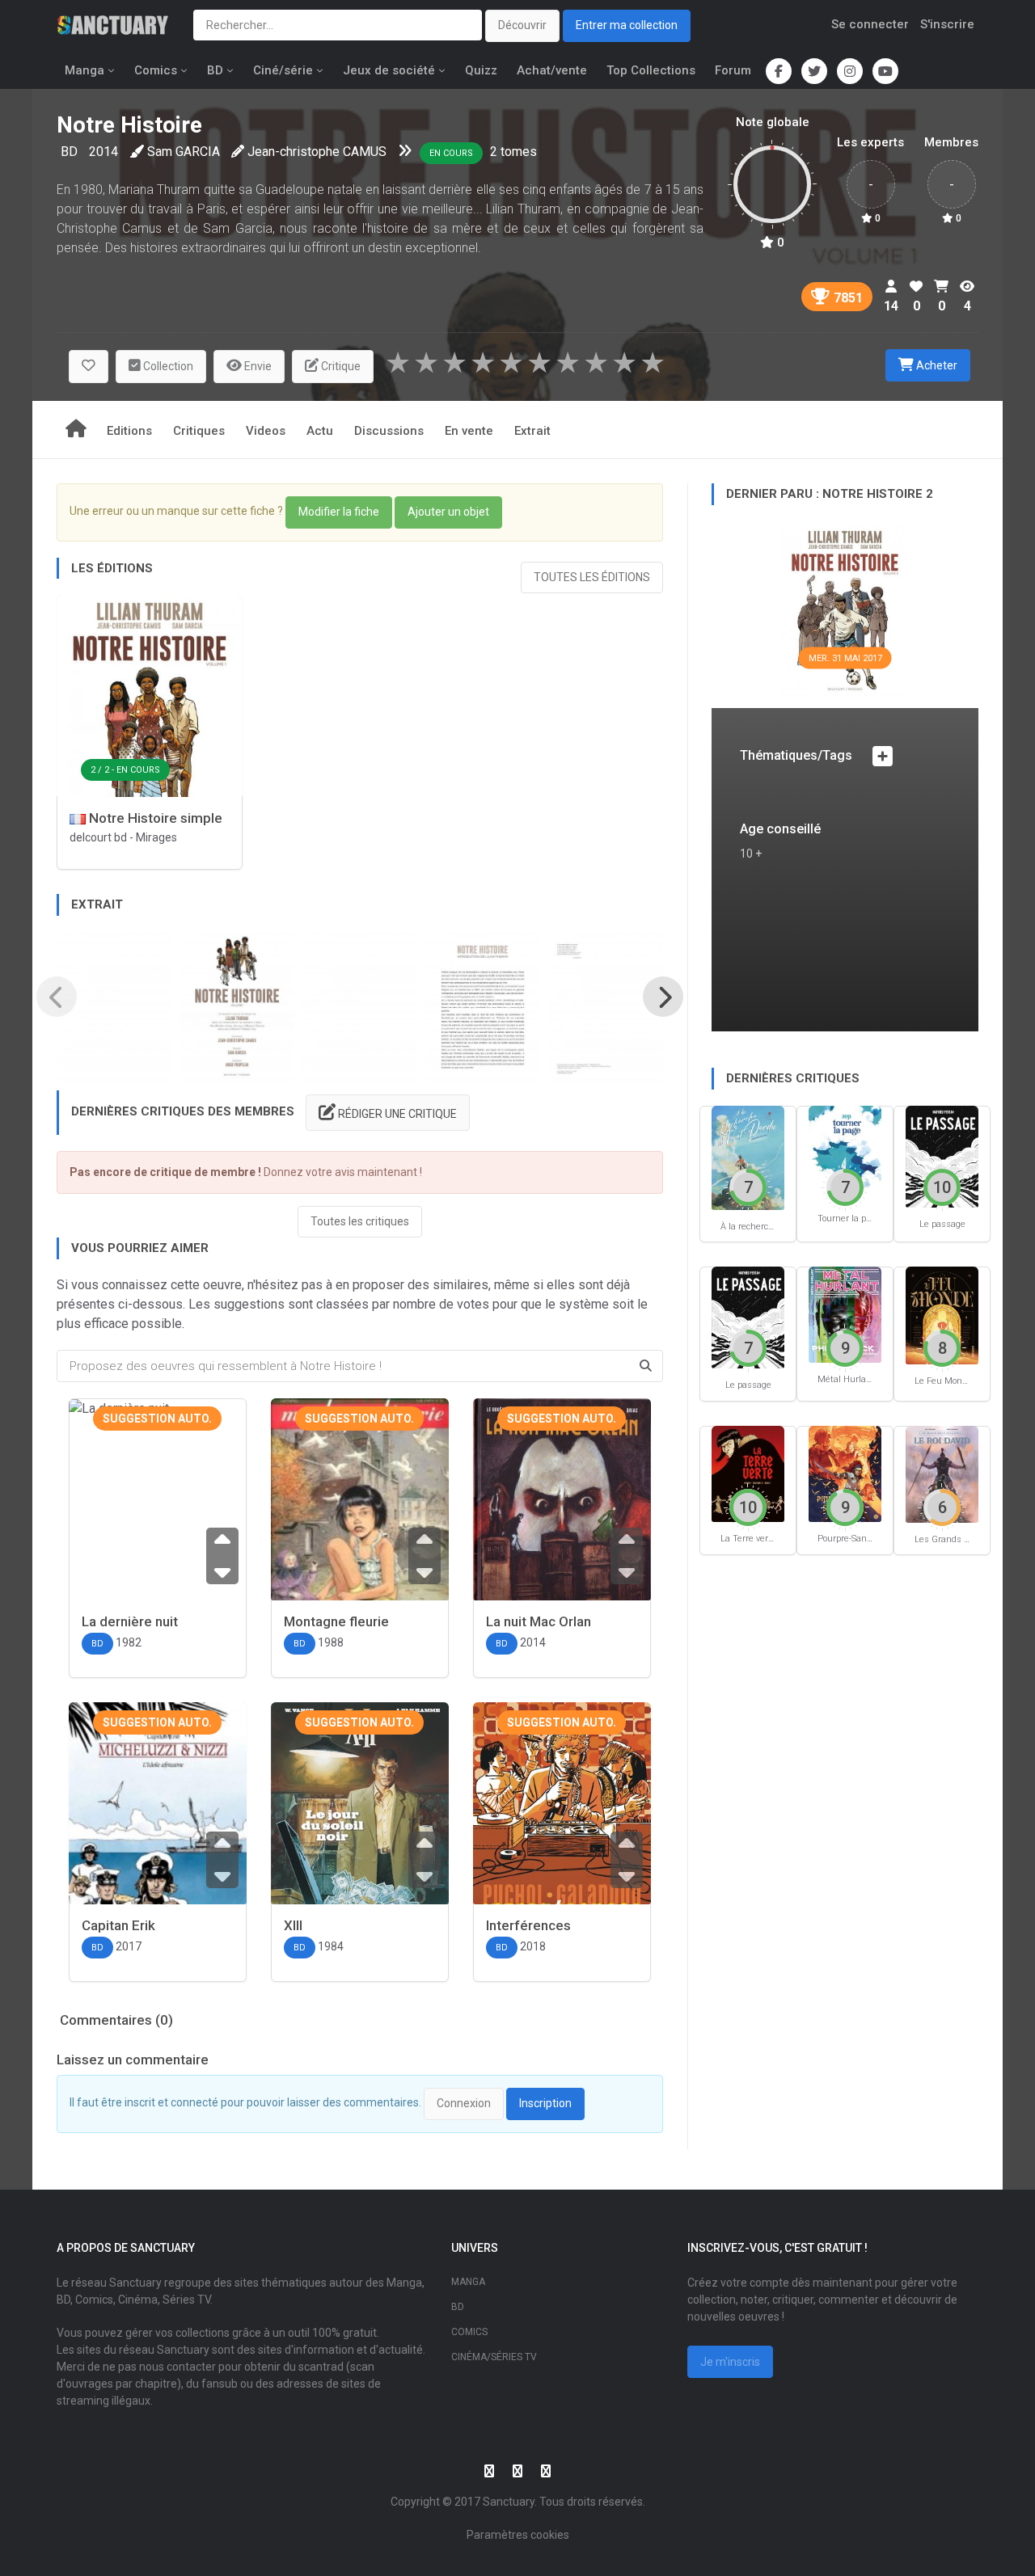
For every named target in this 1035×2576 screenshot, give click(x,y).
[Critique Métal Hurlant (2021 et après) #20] (845, 1314)
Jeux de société (389, 70)
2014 (103, 152)
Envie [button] (257, 366)
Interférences (528, 1925)
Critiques (199, 431)
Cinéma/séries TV (494, 2357)
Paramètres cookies (518, 2535)
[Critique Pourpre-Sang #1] (845, 1472)
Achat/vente (552, 70)
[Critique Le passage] (942, 1155)
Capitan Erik (118, 1925)
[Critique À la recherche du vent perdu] (748, 1156)
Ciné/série (283, 70)
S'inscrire (947, 24)
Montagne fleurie (336, 1621)
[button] (89, 367)
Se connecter (870, 24)
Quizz (481, 70)
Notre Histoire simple (154, 818)
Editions (129, 431)
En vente (469, 431)
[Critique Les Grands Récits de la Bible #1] (942, 1473)
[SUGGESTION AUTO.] (360, 1519)
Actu (320, 431)
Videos (266, 431)
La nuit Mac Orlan (539, 1621)
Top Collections (651, 70)
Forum (733, 70)
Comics (156, 70)
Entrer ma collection (627, 25)
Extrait (532, 431)
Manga (84, 70)
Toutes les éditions (592, 577)
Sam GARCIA (184, 152)
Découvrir (522, 25)
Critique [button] (340, 366)
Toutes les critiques (360, 1221)
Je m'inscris (730, 2362)
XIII (293, 1925)
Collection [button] (167, 366)
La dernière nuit (130, 1621)
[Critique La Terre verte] (748, 1472)
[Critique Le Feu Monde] (942, 1315)
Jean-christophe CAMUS (317, 152)
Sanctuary (509, 2502)
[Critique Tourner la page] (845, 1153)
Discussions (389, 431)
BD (215, 70)
